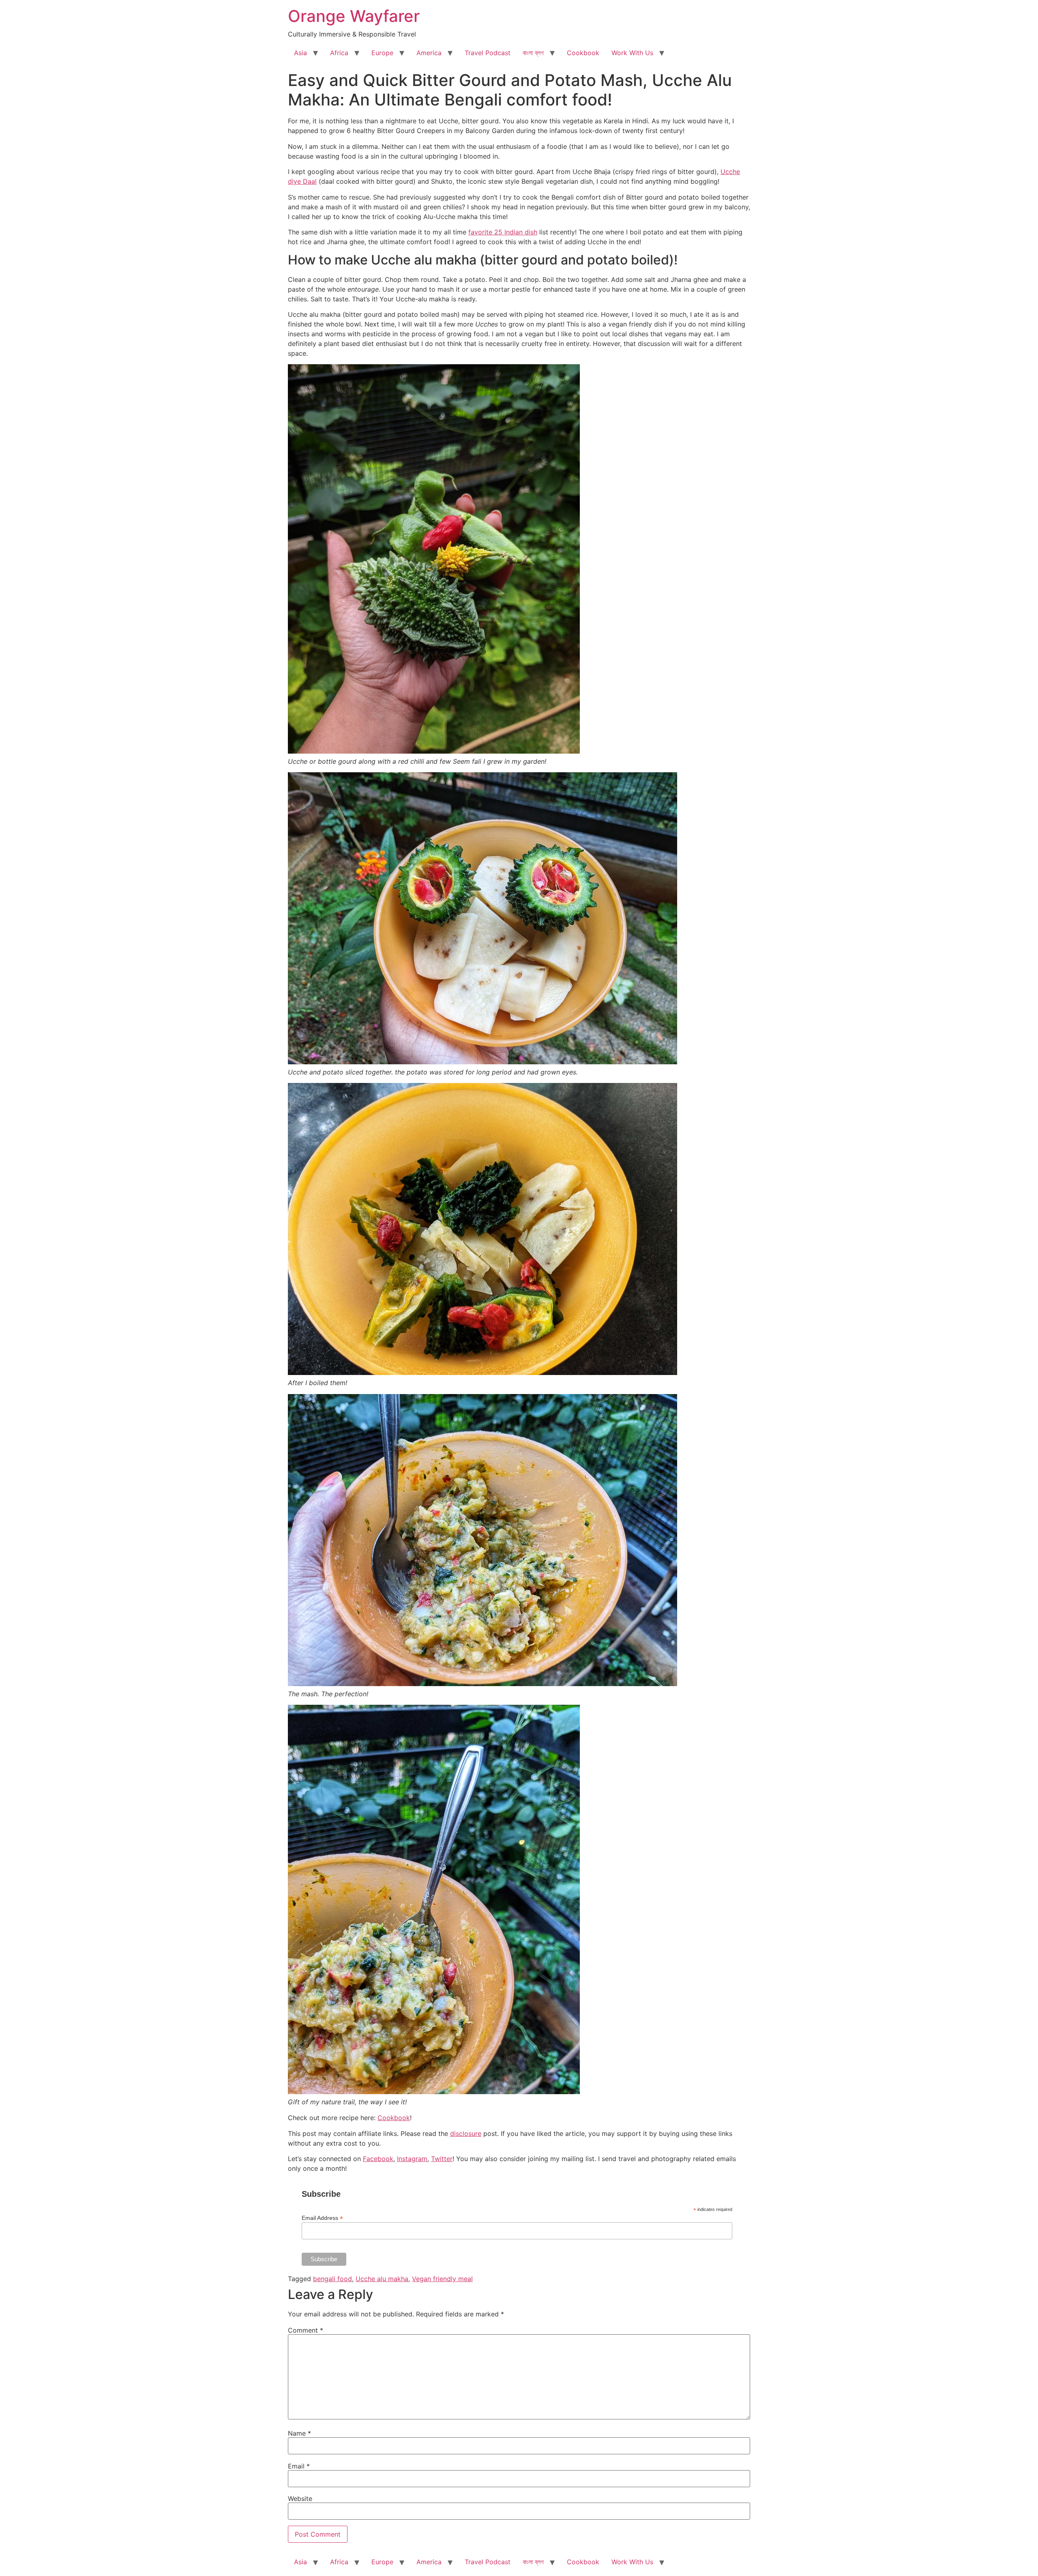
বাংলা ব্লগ (533, 53)
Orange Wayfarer (354, 16)
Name (299, 2433)
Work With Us (632, 53)
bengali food (332, 2279)
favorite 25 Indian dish (503, 232)
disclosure (466, 2133)
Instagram (412, 2159)
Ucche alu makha (382, 2279)
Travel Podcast (488, 53)
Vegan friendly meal (442, 2279)
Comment (306, 2330)
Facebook (378, 2159)
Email (299, 2466)
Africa (339, 53)
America (429, 53)
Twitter (442, 2159)
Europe (382, 53)
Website (300, 2499)
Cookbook (583, 53)
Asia (300, 53)
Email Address (322, 2218)
